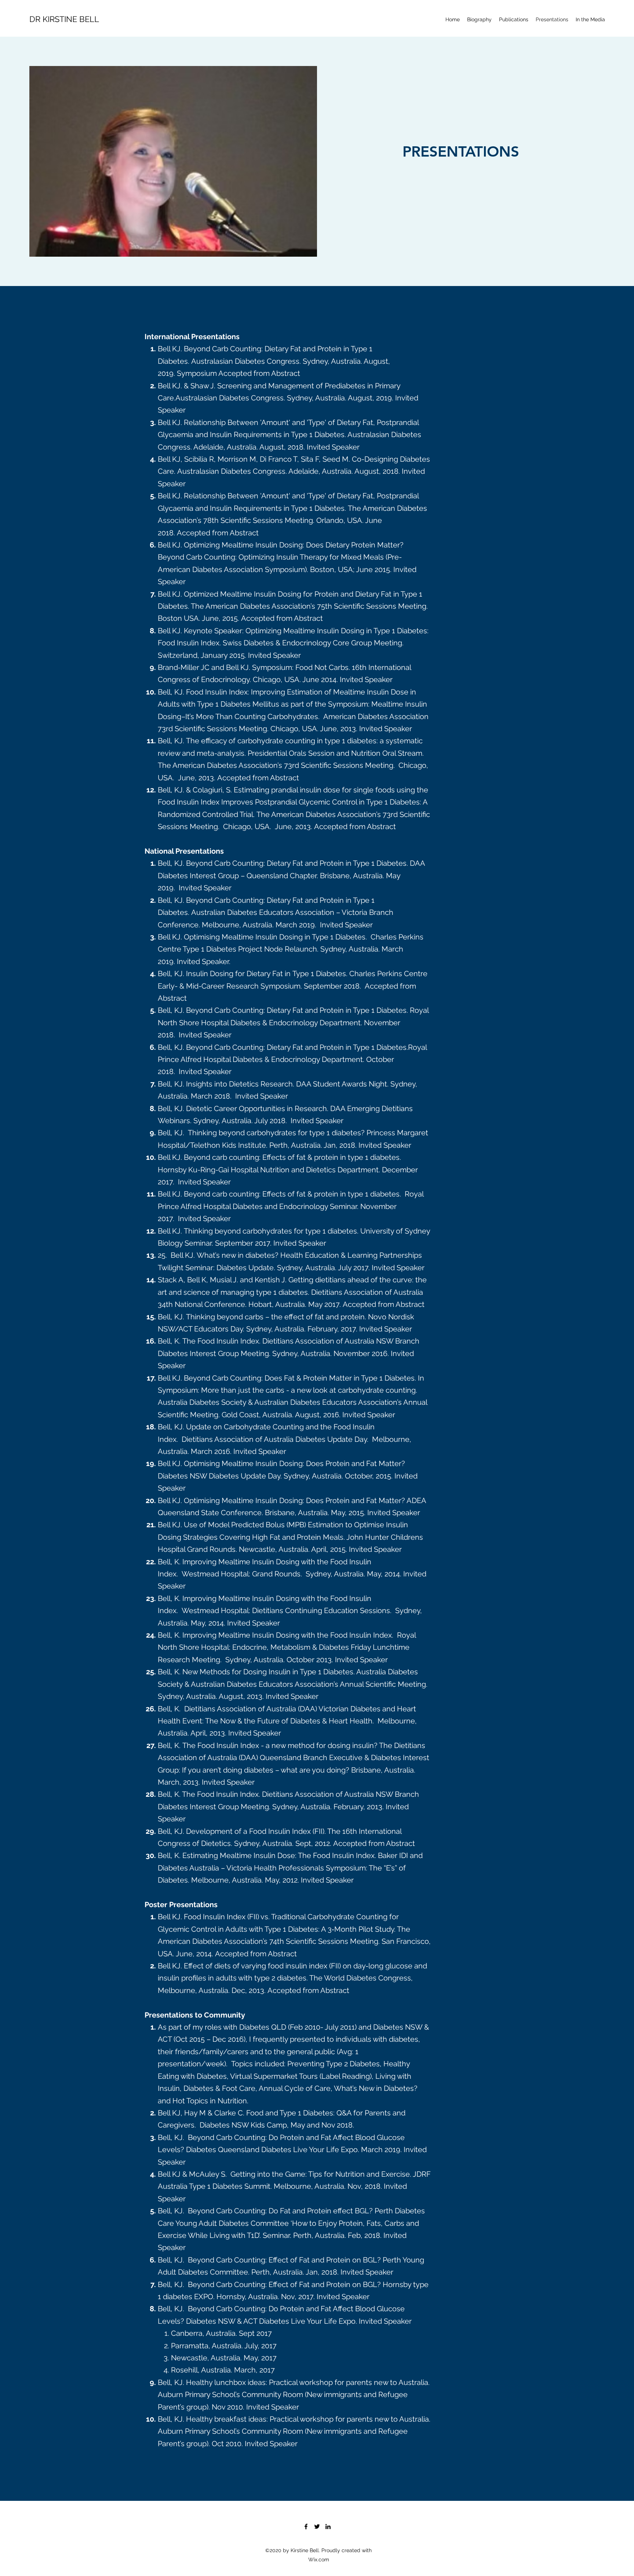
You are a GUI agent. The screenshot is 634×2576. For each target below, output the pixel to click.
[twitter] (317, 2526)
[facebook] (306, 2526)
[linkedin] (328, 2526)
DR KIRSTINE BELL (64, 19)
